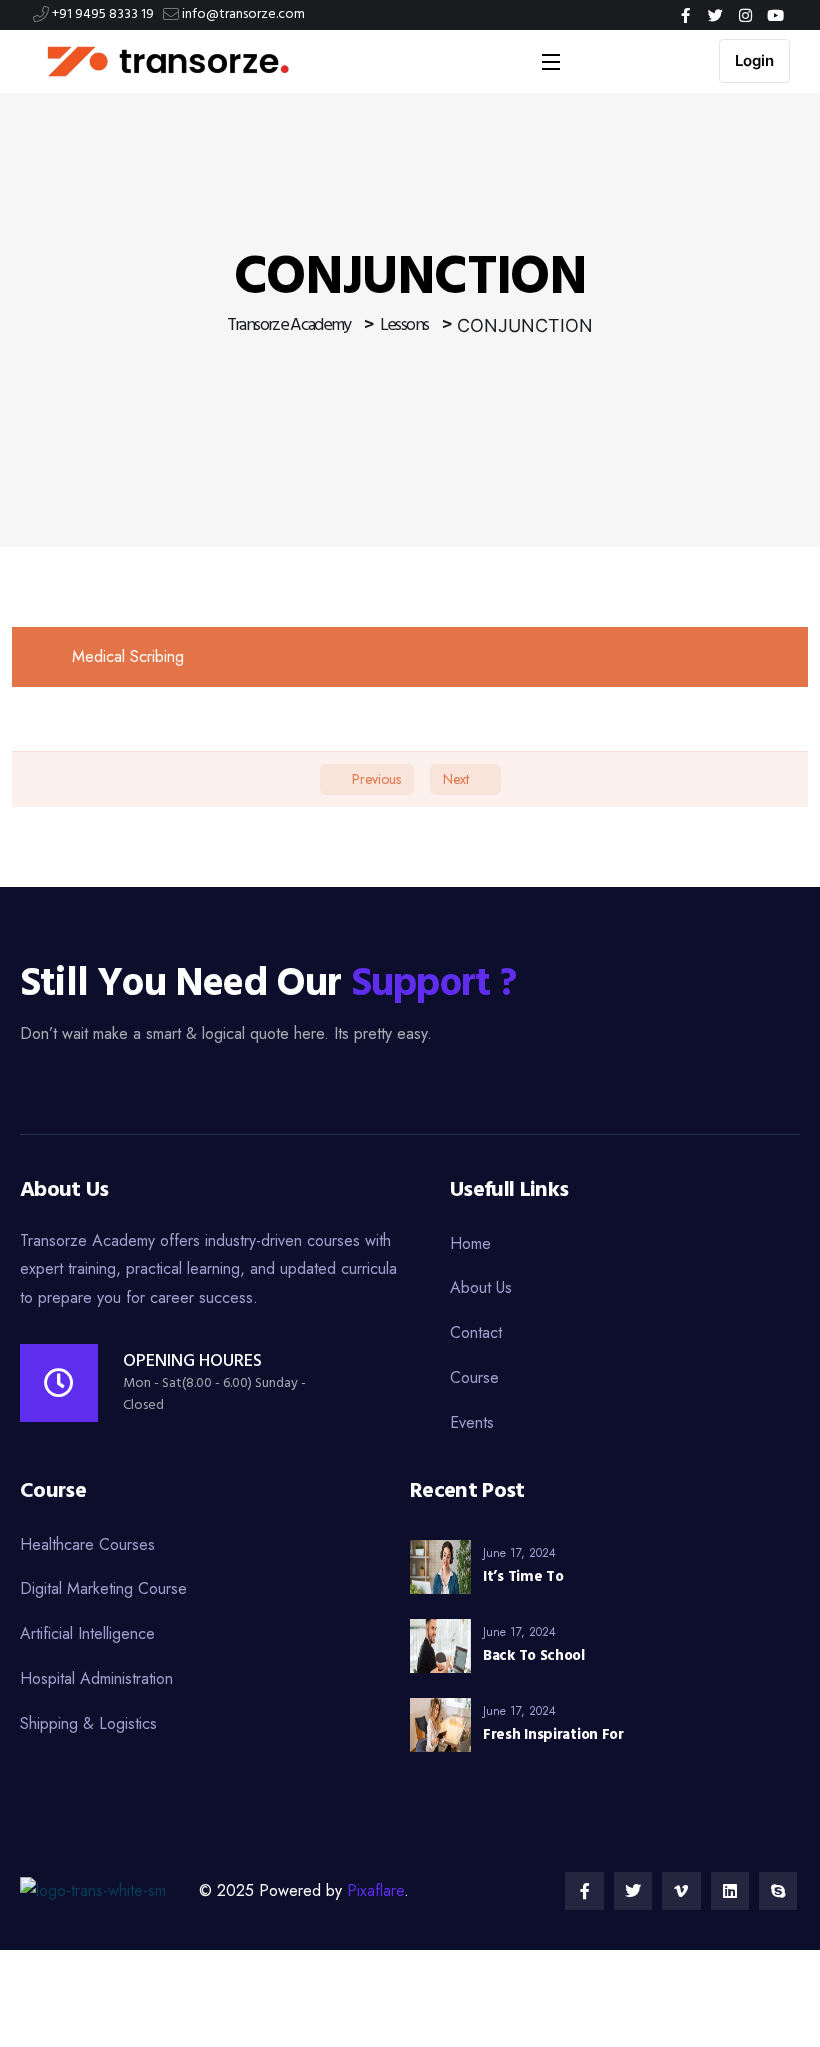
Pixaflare (375, 1890)
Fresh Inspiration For (553, 1735)
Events (472, 1422)
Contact (476, 1332)
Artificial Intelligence (87, 1633)
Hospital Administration (96, 1678)
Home (470, 1243)
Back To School (534, 1656)
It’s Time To (523, 1577)
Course (474, 1377)
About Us (481, 1287)
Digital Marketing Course (103, 1588)
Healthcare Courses (87, 1544)
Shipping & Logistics (88, 1723)
